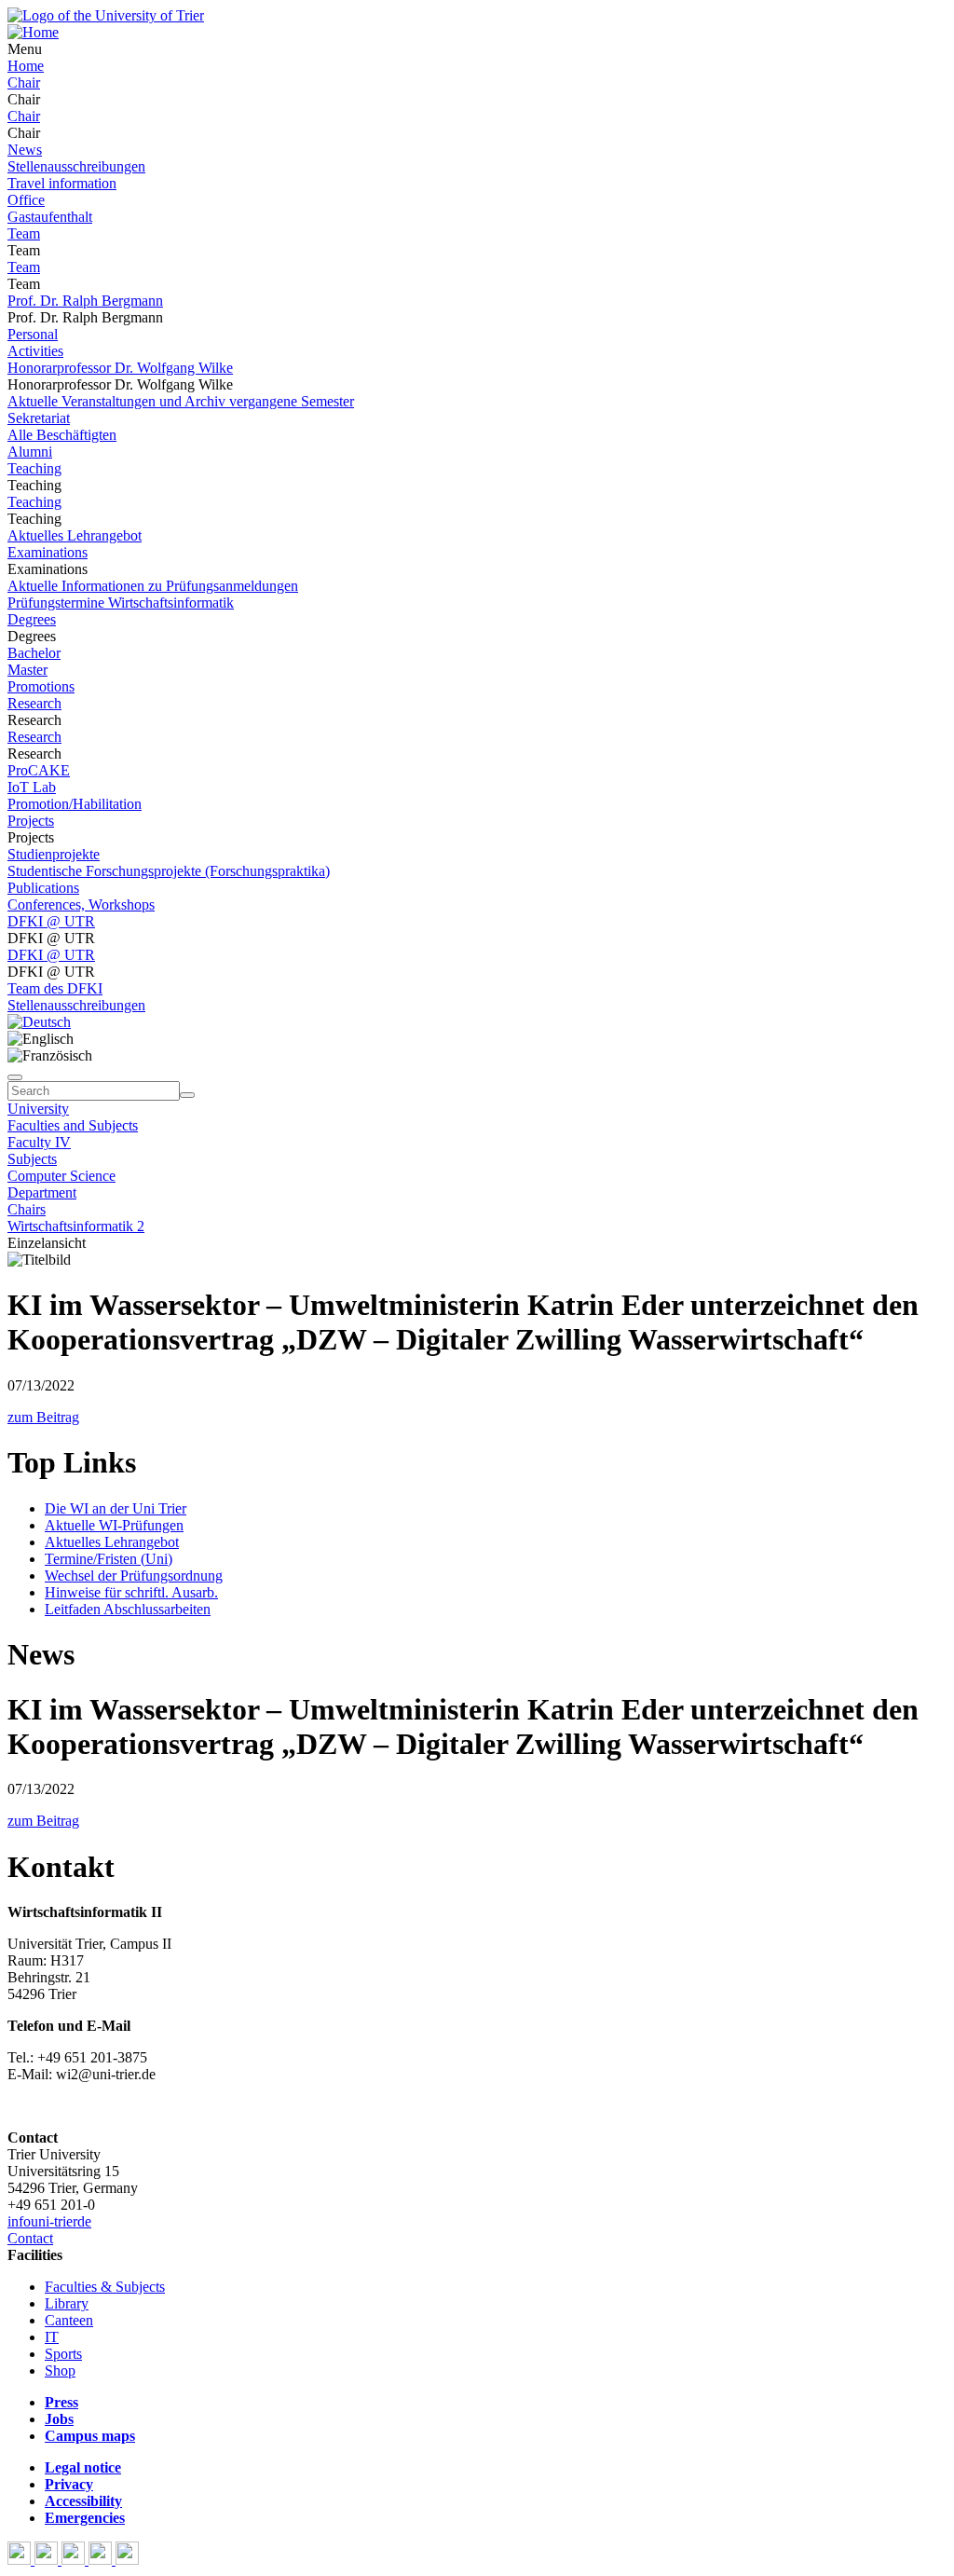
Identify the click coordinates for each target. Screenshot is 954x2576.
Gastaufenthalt (50, 217)
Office (26, 200)
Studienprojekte (54, 854)
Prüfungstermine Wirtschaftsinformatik (121, 603)
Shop (60, 2370)
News (25, 150)
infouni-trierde (49, 2221)
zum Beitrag (43, 1417)
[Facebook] (21, 2560)
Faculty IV (39, 1142)
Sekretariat (39, 418)
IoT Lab (32, 787)
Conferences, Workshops (81, 904)
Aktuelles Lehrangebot (75, 535)
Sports (63, 2354)
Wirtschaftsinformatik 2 (76, 1226)
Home (26, 66)
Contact (30, 2238)
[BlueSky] (48, 2560)
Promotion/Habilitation (75, 804)
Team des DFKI (55, 988)
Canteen (69, 2320)
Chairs (27, 1209)
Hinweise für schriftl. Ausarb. (131, 1592)
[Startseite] (106, 15)
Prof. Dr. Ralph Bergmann (85, 301)
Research (34, 703)
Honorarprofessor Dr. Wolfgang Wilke (120, 368)
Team (24, 233)
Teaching (34, 468)
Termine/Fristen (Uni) (109, 1559)
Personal (33, 334)
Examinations (48, 552)
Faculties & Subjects (105, 2287)
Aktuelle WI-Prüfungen (114, 1525)
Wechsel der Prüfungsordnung (134, 1576)
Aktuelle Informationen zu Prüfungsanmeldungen (153, 586)
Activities (35, 351)
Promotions (41, 686)
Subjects (32, 1159)
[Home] (33, 32)
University (38, 1109)
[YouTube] (75, 2560)
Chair (24, 82)
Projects (31, 821)
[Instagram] (102, 2560)
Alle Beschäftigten (62, 435)
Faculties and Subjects (73, 1125)
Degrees (32, 619)
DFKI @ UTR (51, 921)
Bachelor (34, 653)
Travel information (62, 183)
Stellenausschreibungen (76, 166)
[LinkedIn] (127, 2560)
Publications (43, 888)
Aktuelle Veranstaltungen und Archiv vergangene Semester (181, 401)
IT (52, 2337)
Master (27, 670)
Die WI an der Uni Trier (116, 1508)
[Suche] (15, 1077)
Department (42, 1192)
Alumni (30, 452)
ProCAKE (39, 770)
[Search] (187, 1095)
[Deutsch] (39, 1022)
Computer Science (61, 1176)
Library (67, 2303)
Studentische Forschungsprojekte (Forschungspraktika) (169, 871)
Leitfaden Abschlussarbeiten (128, 1609)
